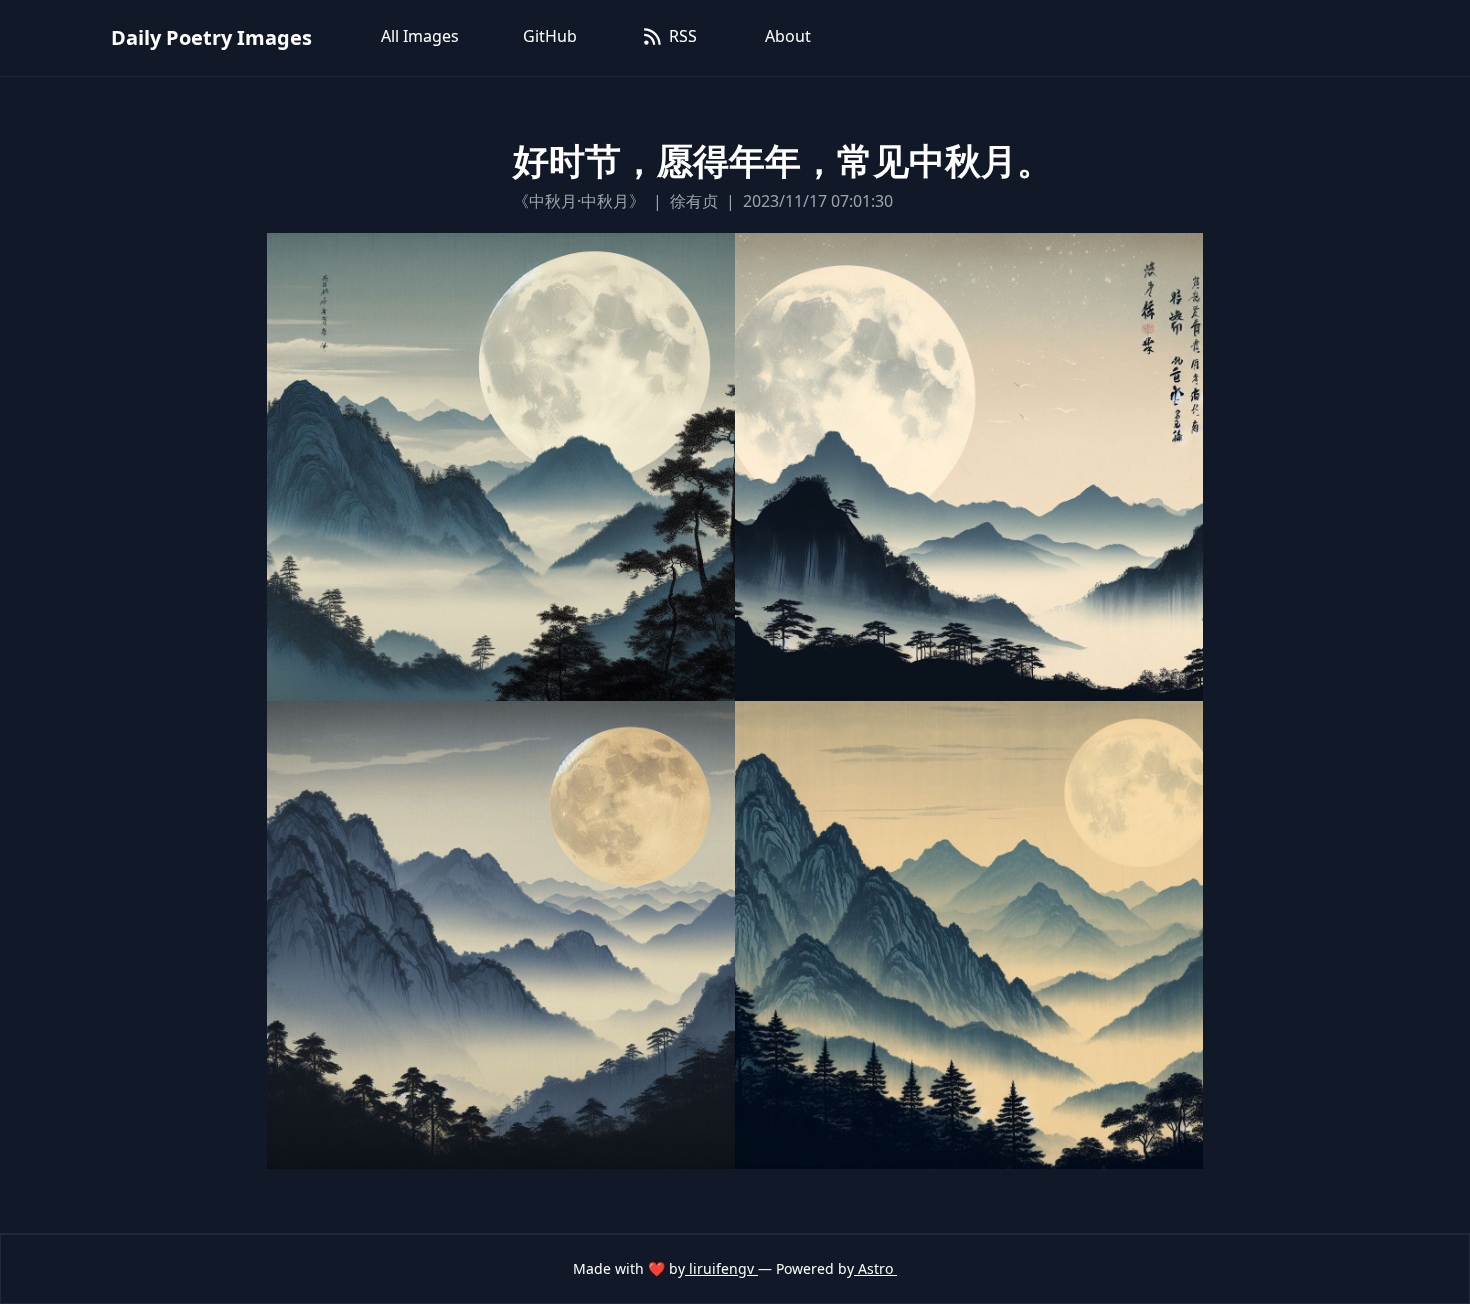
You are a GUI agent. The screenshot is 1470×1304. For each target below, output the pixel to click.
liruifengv (721, 1268)
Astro (875, 1268)
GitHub (550, 36)
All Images (420, 36)
